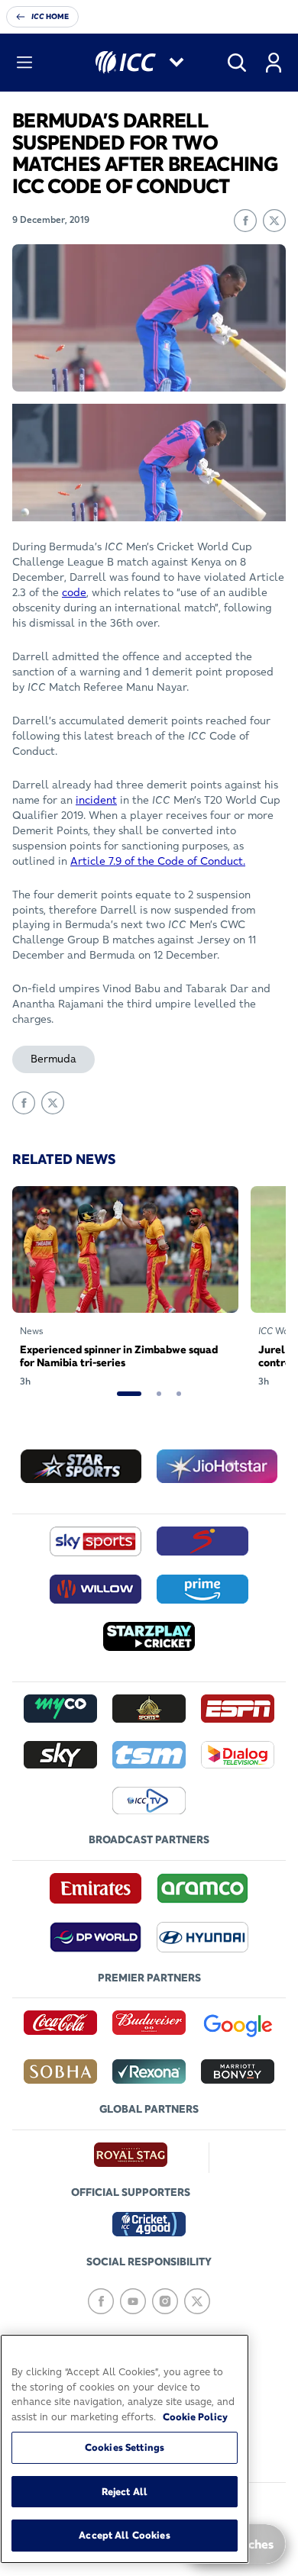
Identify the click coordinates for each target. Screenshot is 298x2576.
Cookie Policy (195, 2416)
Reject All (125, 2491)
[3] (179, 1394)
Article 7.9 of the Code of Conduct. (158, 861)
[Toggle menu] (24, 63)
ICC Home (50, 16)
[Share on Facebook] (245, 221)
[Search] (237, 63)
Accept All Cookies (124, 2535)
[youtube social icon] (133, 2301)
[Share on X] (274, 221)
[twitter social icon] (197, 2301)
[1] (129, 1394)
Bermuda (53, 1059)
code (74, 592)
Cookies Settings (125, 2447)
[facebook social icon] (101, 2301)
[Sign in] (274, 63)
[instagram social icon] (165, 2301)
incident (96, 800)
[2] (159, 1394)
